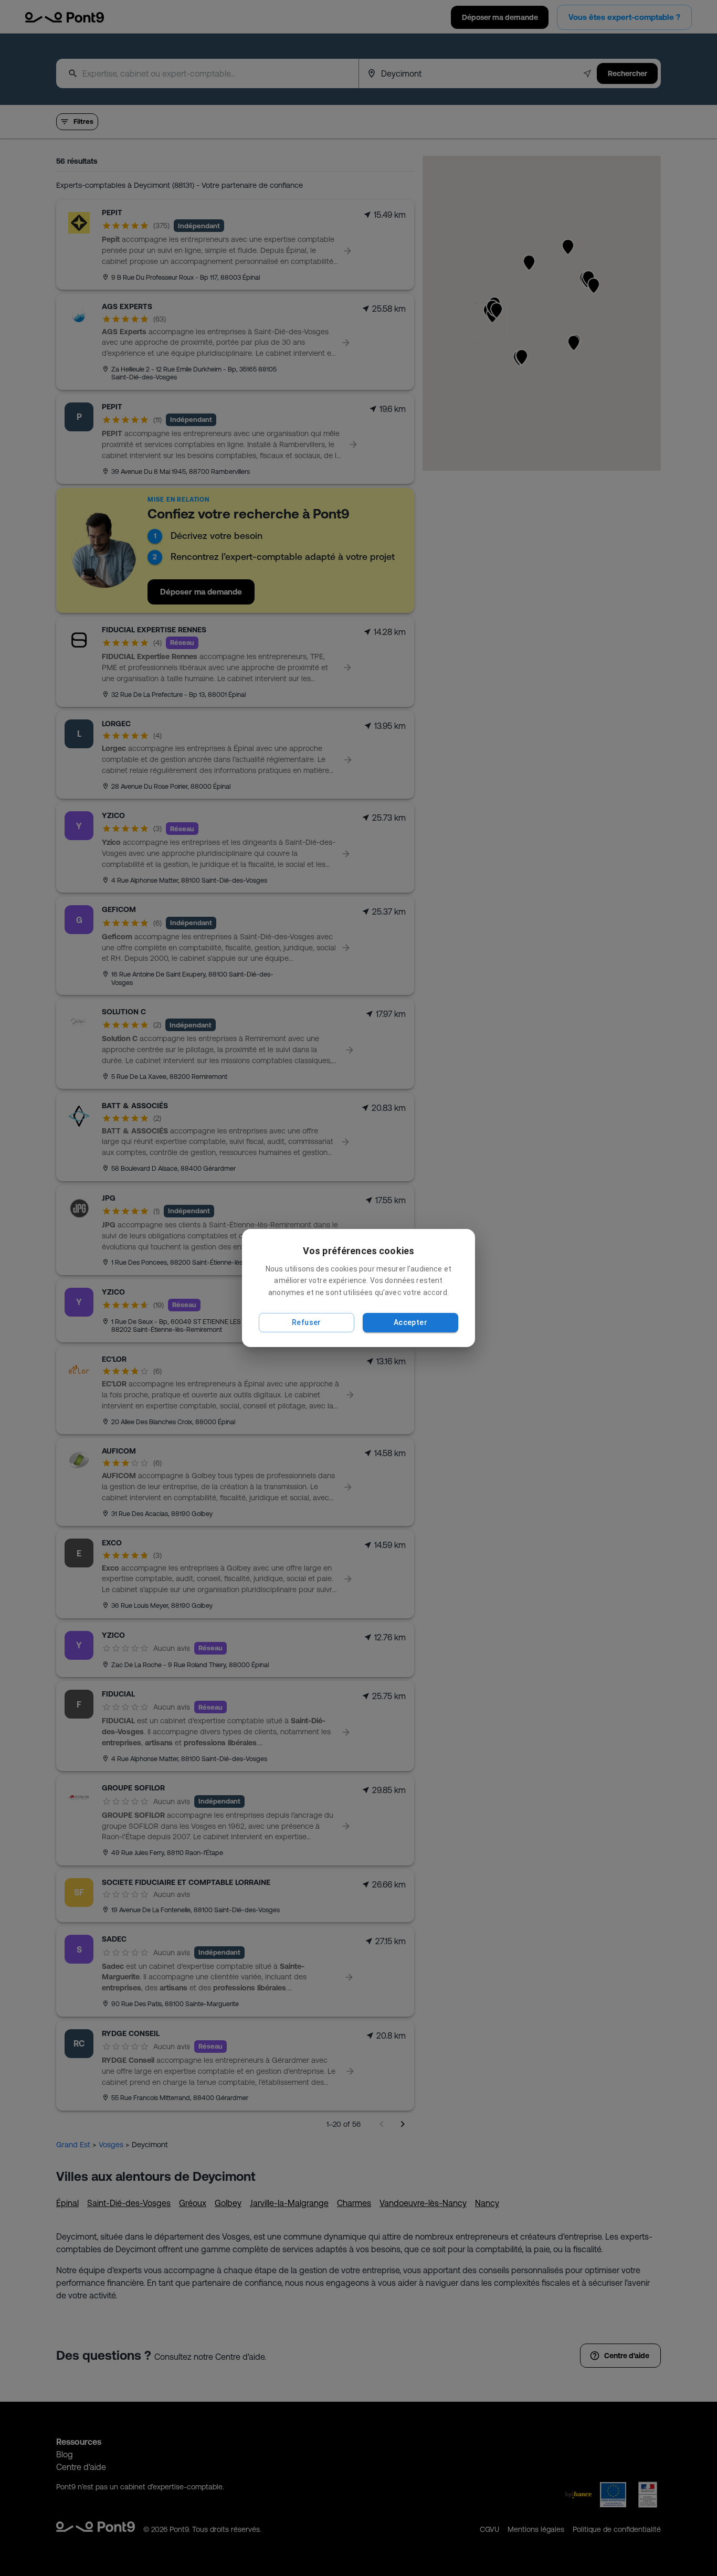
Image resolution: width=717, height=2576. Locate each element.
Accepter (410, 1322)
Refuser (307, 1322)
